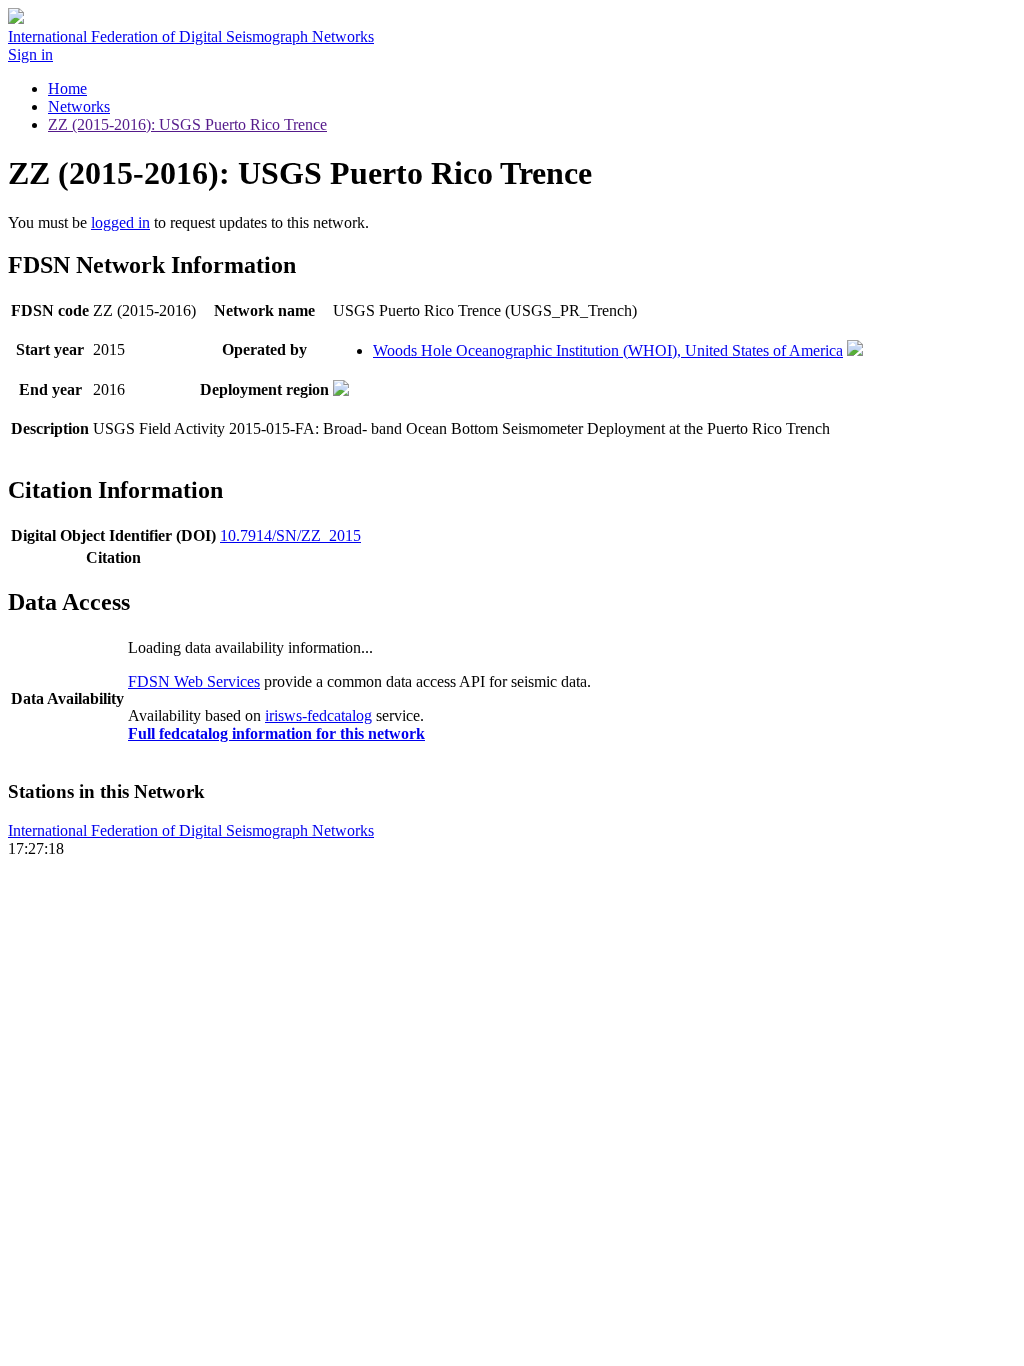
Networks (79, 106)
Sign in (30, 54)
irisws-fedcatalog (318, 715)
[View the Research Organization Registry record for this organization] (855, 350)
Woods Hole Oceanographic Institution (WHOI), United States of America (608, 350)
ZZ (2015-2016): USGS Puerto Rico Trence (187, 124)
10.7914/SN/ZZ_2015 (290, 535)
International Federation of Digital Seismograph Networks (191, 830)
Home (67, 88)
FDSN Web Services (194, 681)
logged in (120, 222)
